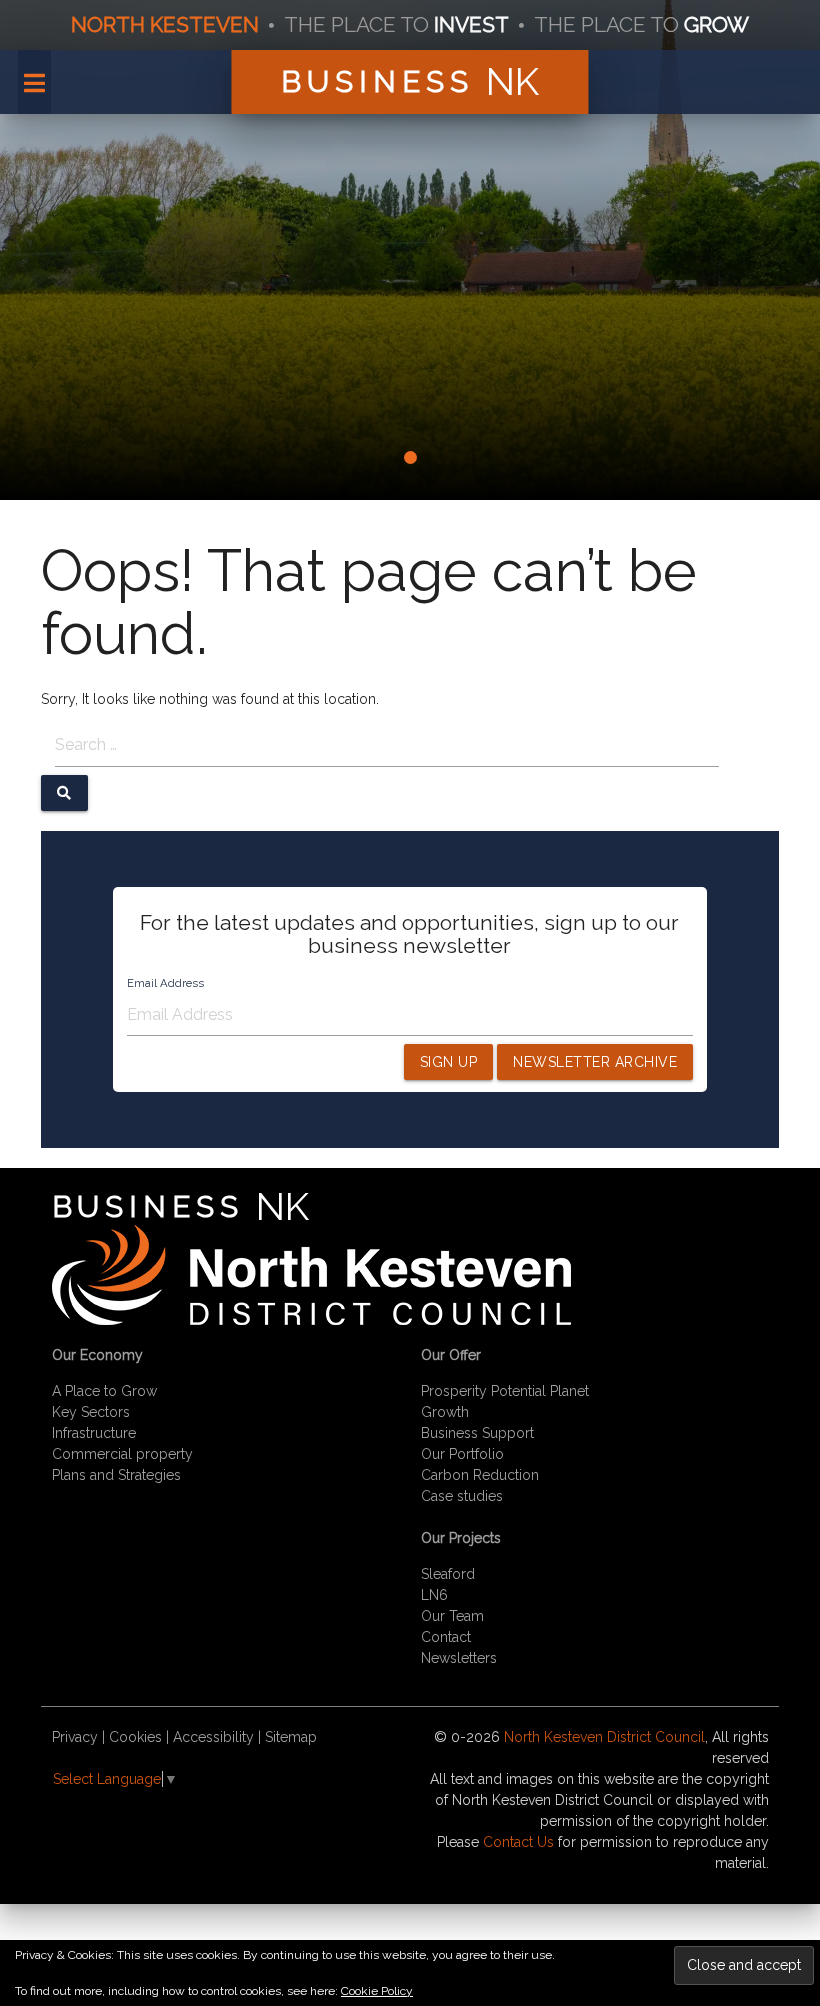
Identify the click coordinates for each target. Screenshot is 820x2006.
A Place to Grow (104, 1391)
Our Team (452, 1616)
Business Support (477, 1433)
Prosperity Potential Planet (505, 1391)
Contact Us (518, 1842)
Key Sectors (91, 1412)
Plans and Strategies (116, 1475)
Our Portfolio (462, 1454)
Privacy (75, 1737)
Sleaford (448, 1574)
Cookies (135, 1737)
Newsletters (459, 1658)
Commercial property (122, 1454)
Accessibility (213, 1737)
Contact (446, 1637)
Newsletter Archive (595, 1062)
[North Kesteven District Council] (311, 1320)
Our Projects (461, 1538)
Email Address (165, 983)
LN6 (434, 1595)
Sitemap (291, 1737)
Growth (445, 1412)
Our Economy (97, 1355)
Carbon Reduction (480, 1475)
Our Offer (451, 1355)
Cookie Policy (377, 1991)
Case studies (462, 1496)
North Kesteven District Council (604, 1737)
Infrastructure (94, 1433)
